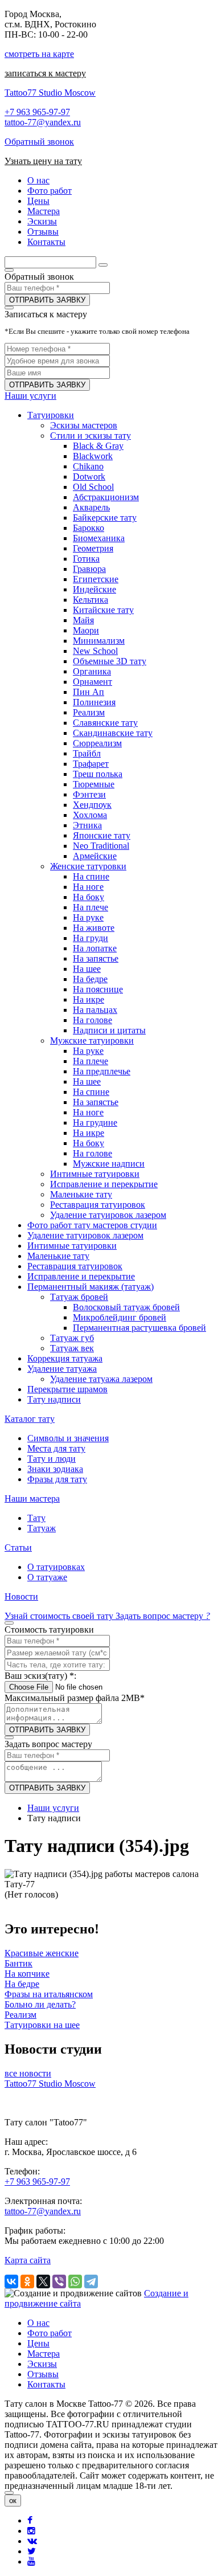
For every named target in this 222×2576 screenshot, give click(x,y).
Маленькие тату (81, 1194)
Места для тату (56, 1448)
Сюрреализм (97, 743)
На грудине (95, 1123)
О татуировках (56, 1567)
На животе (94, 928)
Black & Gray (98, 446)
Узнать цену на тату (43, 161)
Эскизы (42, 2364)
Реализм (89, 712)
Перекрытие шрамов (67, 1389)
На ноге (88, 887)
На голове (92, 1020)
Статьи (18, 1547)
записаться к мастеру (45, 73)
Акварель (91, 507)
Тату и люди (52, 1459)
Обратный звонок (39, 142)
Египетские (96, 579)
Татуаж (42, 1528)
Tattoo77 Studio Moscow (50, 93)
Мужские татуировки (92, 1040)
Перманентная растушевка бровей (139, 1328)
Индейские (94, 589)
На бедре (90, 979)
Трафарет (91, 764)
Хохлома (90, 815)
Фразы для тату (57, 1479)
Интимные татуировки (95, 1174)
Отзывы (43, 2374)
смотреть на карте (39, 54)
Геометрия (93, 548)
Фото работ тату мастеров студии (92, 1225)
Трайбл (87, 753)
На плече (91, 907)
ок (13, 2501)
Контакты (46, 2384)
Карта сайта (28, 2260)
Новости (21, 1596)
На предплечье (102, 1071)
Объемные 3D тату (110, 661)
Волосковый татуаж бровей (126, 1307)
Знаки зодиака (55, 1469)
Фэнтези (89, 794)
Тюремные (94, 784)
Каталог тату (30, 1419)
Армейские (95, 856)
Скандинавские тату (113, 733)
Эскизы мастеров (84, 425)
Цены (38, 2343)
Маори (86, 630)
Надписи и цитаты (109, 1030)
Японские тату (102, 835)
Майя (83, 620)
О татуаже (47, 1577)
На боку (89, 897)
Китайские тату (103, 610)
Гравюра (89, 569)
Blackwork (93, 456)
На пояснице (98, 989)
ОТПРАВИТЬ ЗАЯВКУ (47, 300)
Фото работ (50, 2333)
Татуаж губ (72, 1338)
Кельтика (91, 600)
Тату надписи (54, 1399)
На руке (88, 917)
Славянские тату (105, 723)
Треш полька (98, 774)
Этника (87, 825)
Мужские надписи (109, 1164)
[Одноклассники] (27, 2281)
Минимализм (99, 641)
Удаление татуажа (62, 1369)
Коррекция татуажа (65, 1358)
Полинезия (94, 702)
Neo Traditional (101, 846)
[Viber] (59, 2281)
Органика (92, 671)
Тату (36, 1518)
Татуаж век (72, 1348)
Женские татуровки (88, 866)
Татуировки (51, 415)
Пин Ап (89, 692)
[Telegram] (91, 2281)
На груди (91, 938)
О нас (38, 2323)
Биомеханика (99, 538)
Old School (93, 487)
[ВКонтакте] (11, 2281)
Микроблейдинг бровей (120, 1317)
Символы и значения (68, 1438)
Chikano (88, 466)
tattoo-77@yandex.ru (43, 122)
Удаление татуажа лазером (101, 1379)
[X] (43, 2281)
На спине (91, 876)
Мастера (44, 2354)
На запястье (96, 958)
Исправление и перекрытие (104, 1184)
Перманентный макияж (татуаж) (91, 1287)
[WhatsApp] (75, 2281)
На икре (89, 999)
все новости (28, 2073)
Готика (86, 559)
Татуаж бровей (79, 1297)
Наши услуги (30, 396)
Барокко (89, 528)
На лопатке (95, 948)
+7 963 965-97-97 (37, 112)
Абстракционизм (106, 497)
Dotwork (89, 477)
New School (95, 651)
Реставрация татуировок (98, 1205)
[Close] (9, 2493)
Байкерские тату (105, 518)
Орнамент (92, 682)
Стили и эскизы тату (91, 436)
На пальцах (95, 1010)
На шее (87, 969)
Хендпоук (92, 805)
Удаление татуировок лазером (108, 1215)
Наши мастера (32, 1498)
